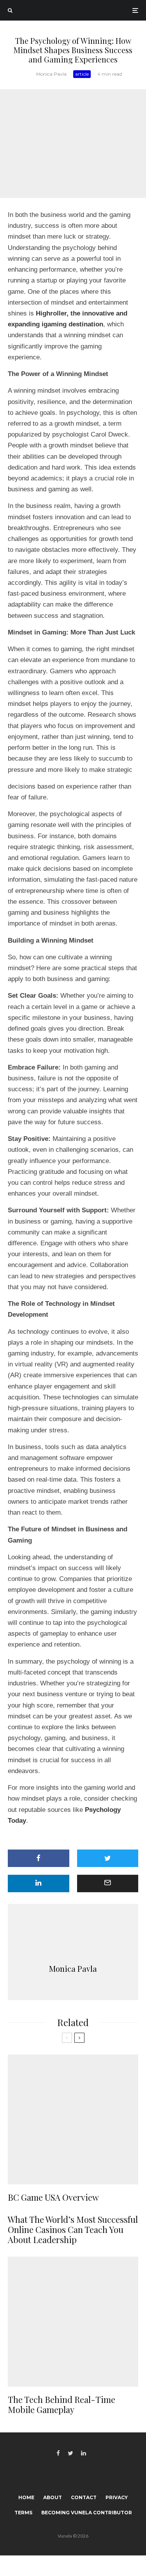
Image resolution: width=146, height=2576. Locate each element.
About (53, 2497)
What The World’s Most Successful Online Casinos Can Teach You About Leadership (73, 2230)
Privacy (117, 2497)
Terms (23, 2513)
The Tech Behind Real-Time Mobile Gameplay (62, 2405)
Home (26, 2497)
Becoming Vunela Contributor (87, 2513)
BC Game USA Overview (53, 2197)
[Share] (39, 1858)
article (82, 74)
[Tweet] (108, 1858)
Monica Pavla (51, 74)
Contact (84, 2497)
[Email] (108, 1883)
